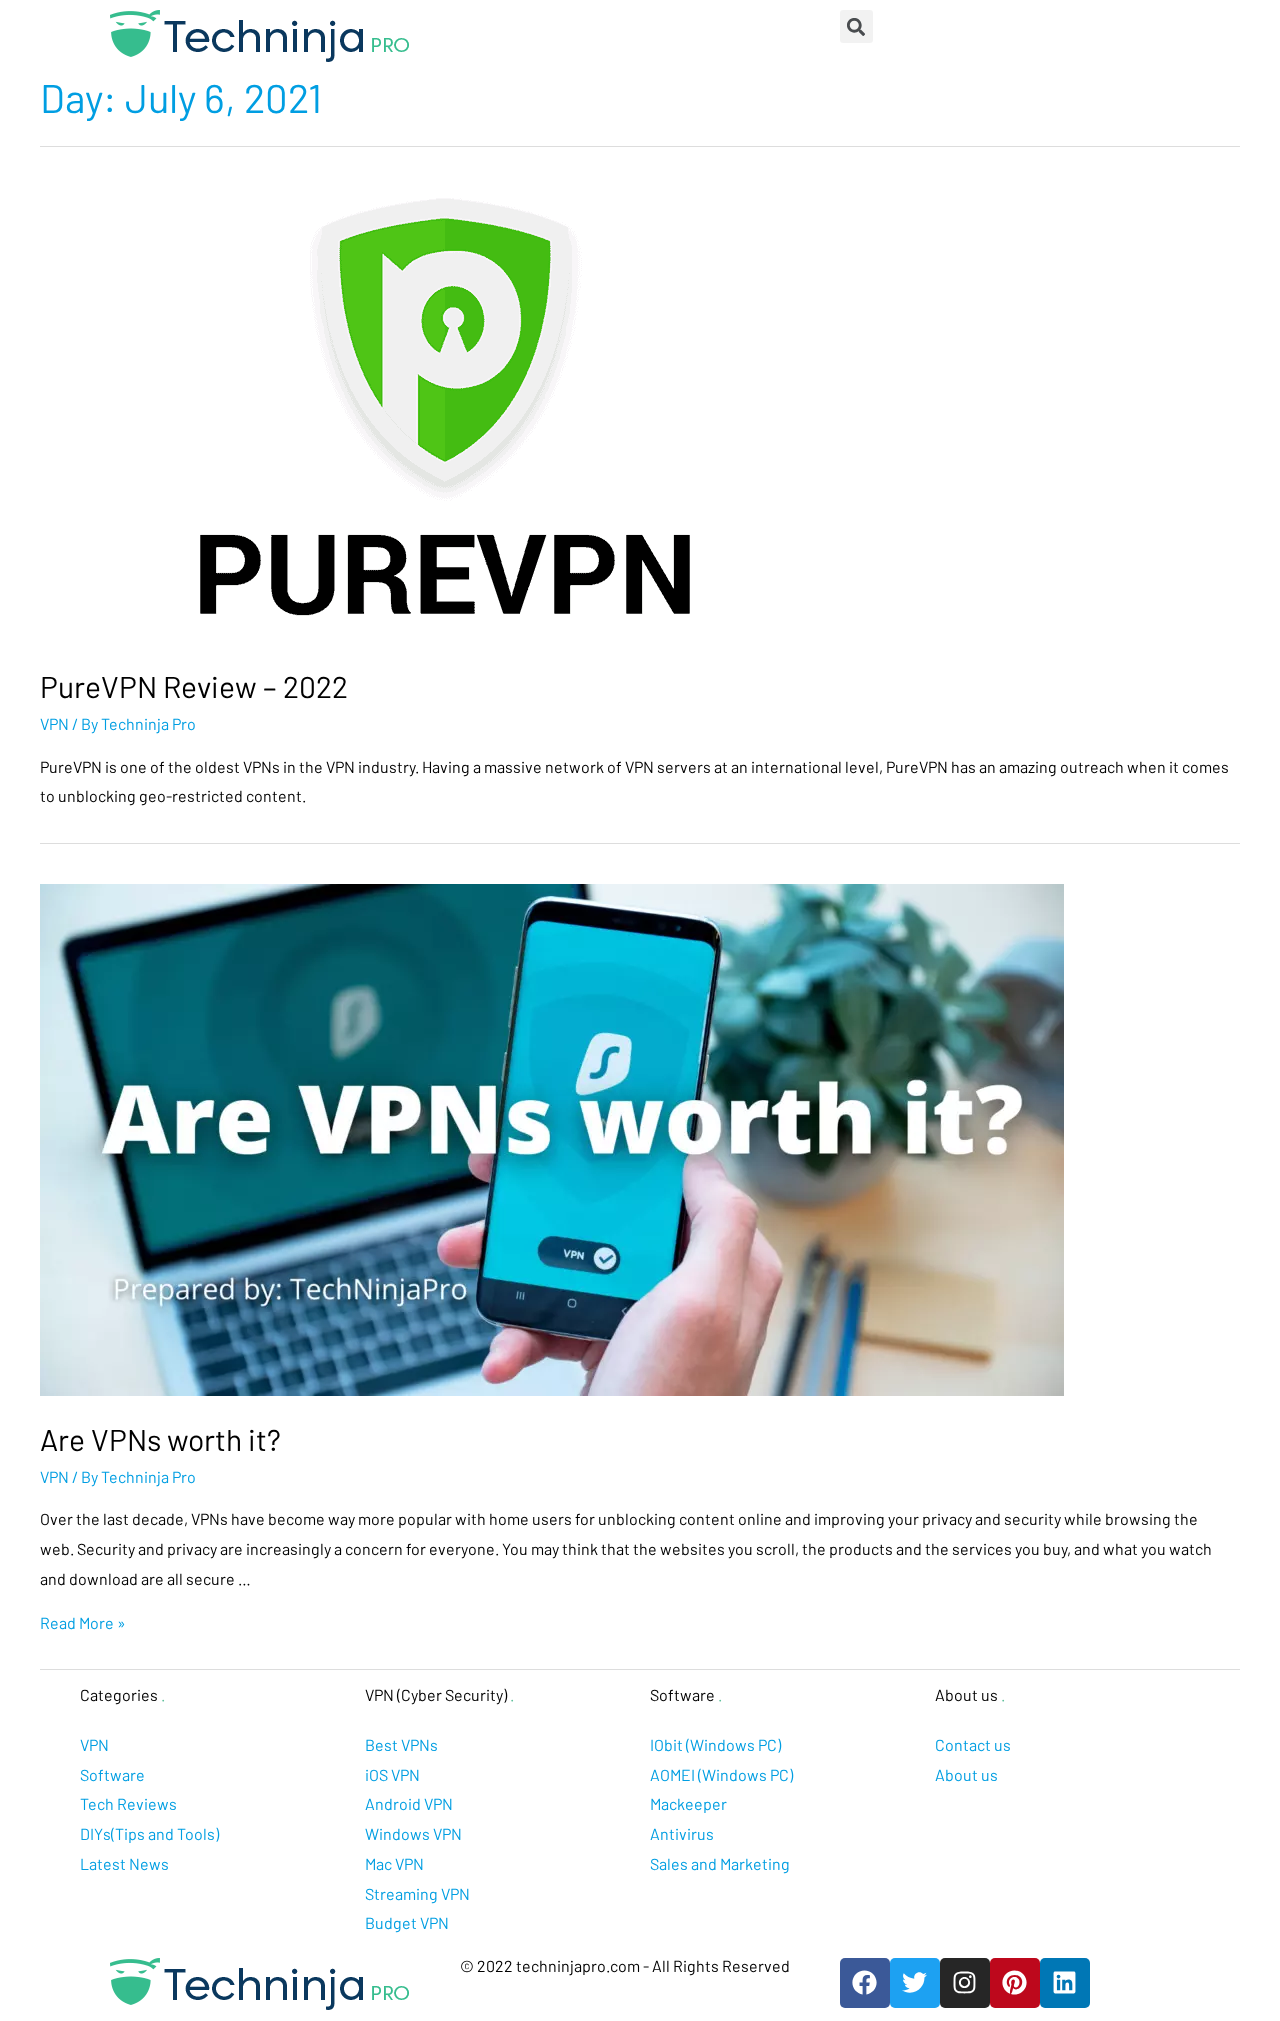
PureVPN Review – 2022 (194, 686)
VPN (54, 723)
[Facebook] (865, 1983)
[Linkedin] (1065, 1983)
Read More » (83, 1622)
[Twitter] (915, 1983)
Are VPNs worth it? (160, 1439)
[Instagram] (965, 1983)
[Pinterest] (1015, 1983)
